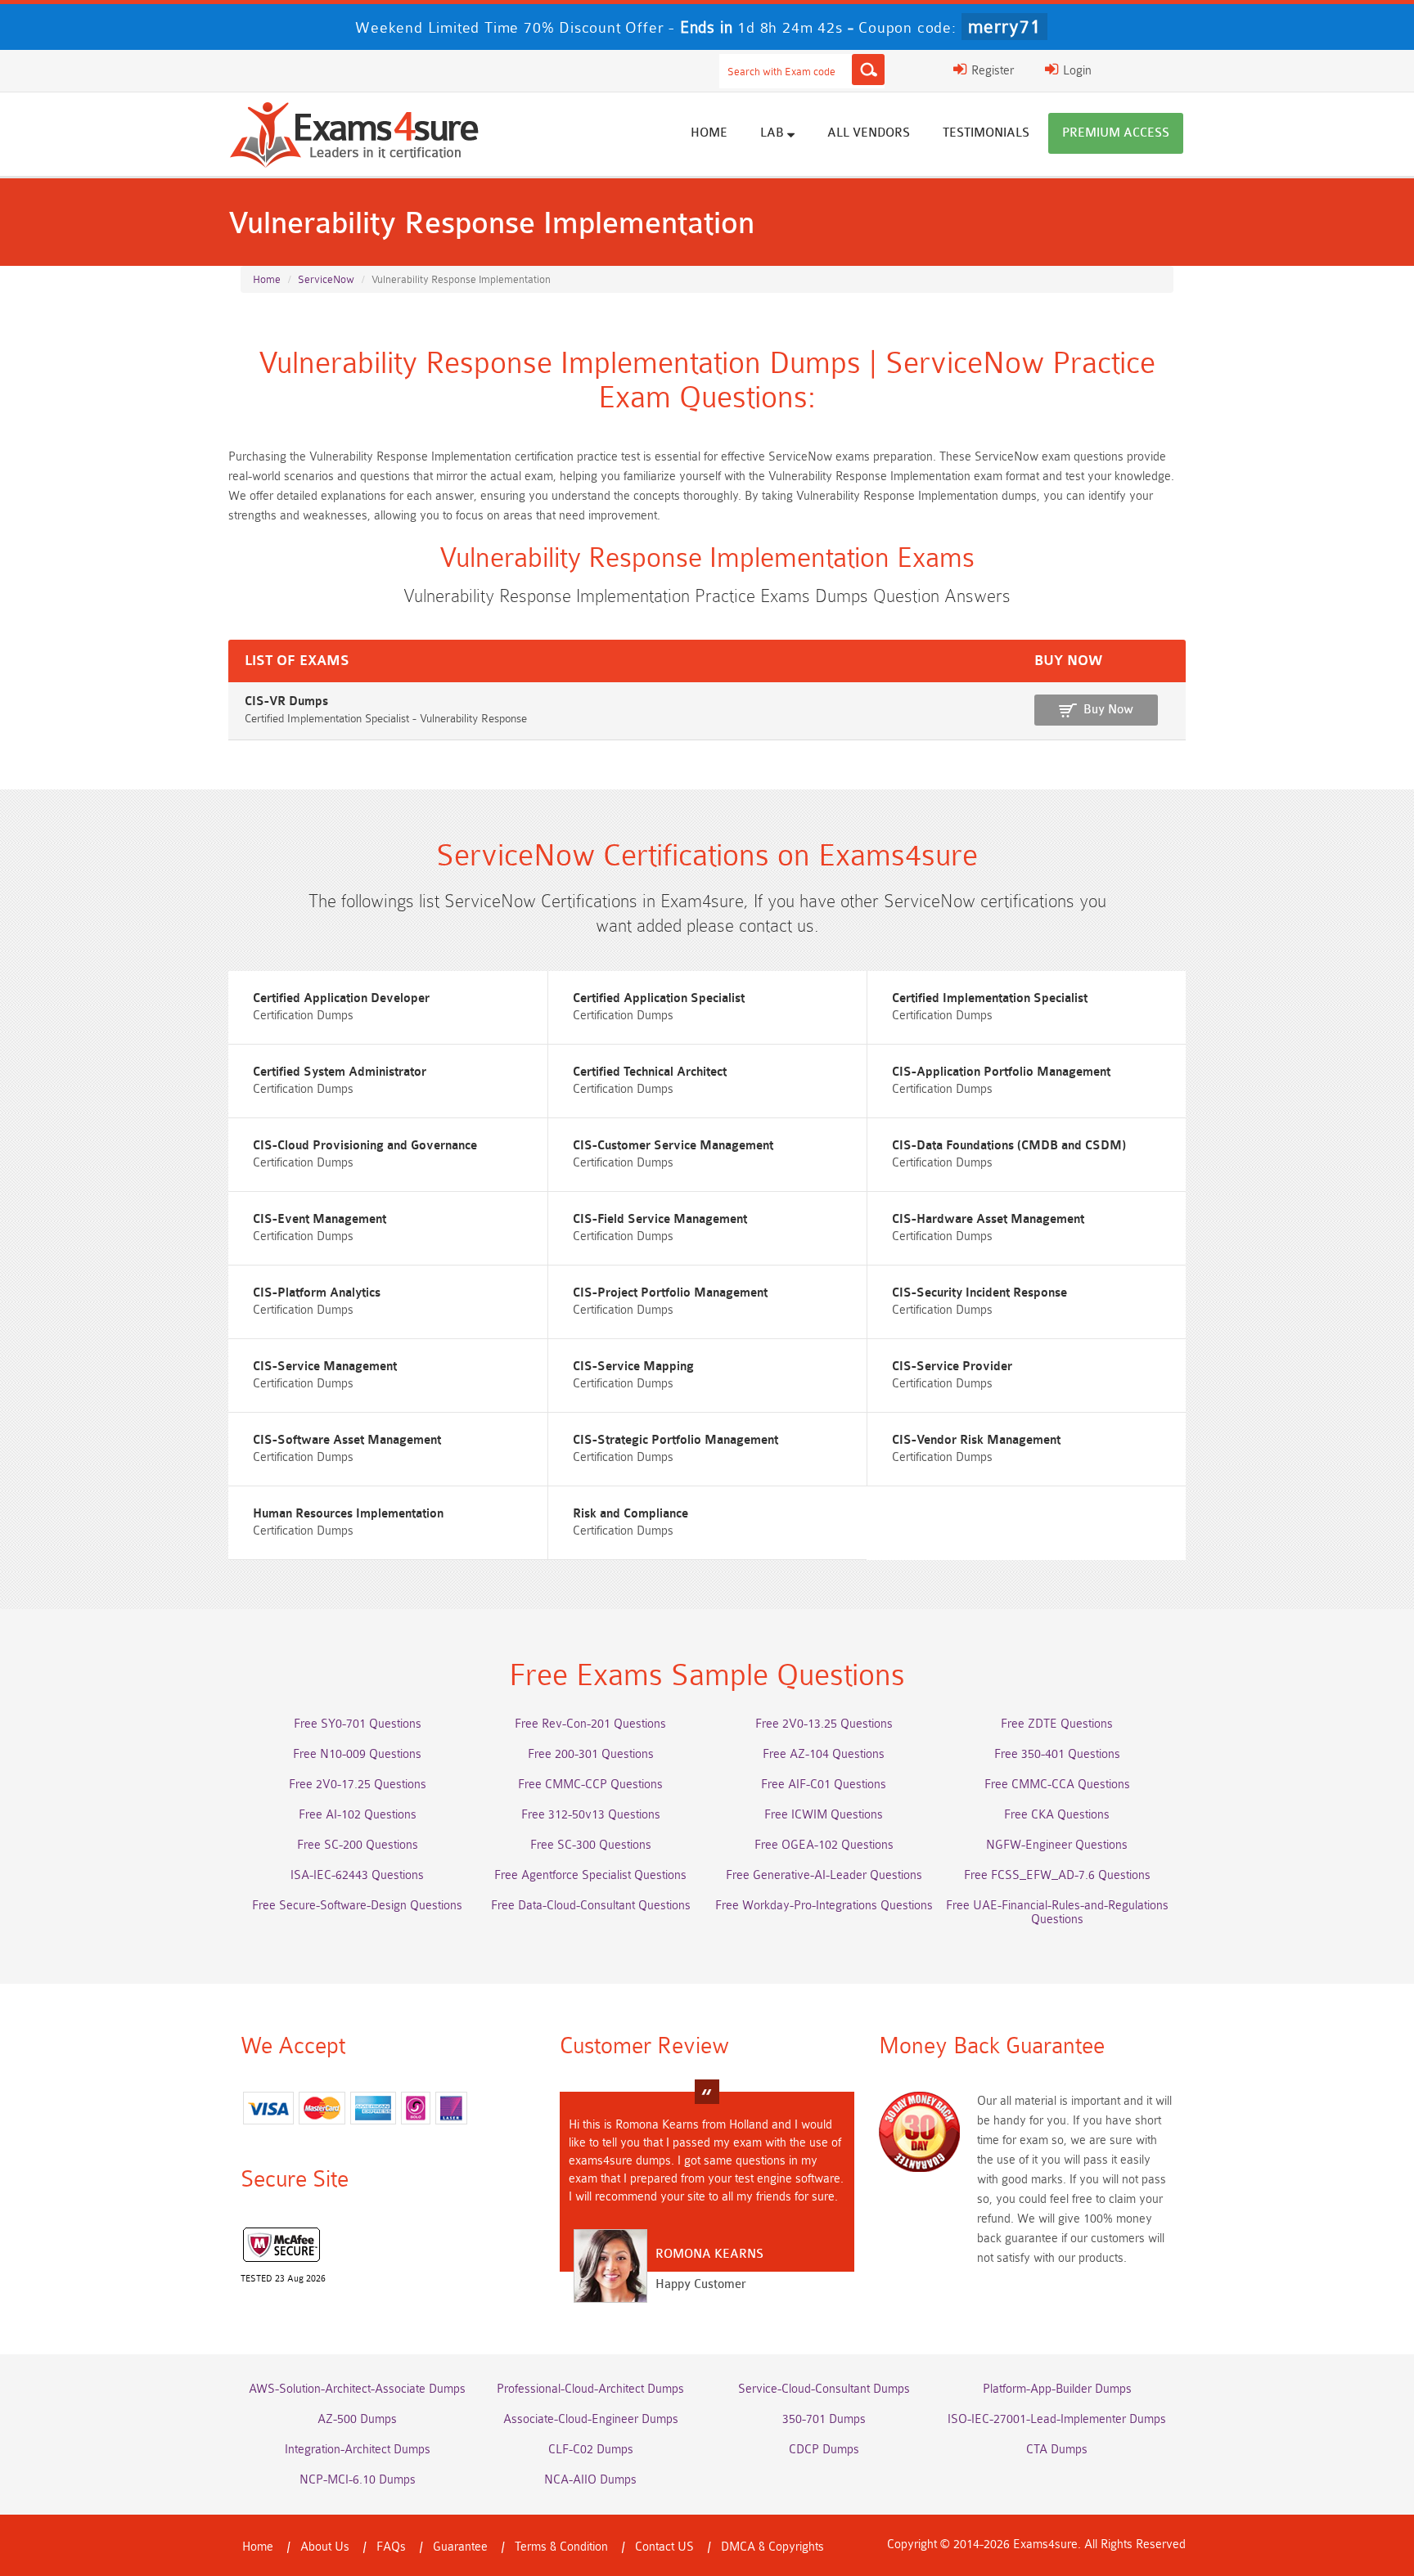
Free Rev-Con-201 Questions (590, 1724)
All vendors (869, 133)
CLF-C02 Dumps (591, 2450)
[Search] (868, 70)
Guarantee (460, 2547)
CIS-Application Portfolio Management (1001, 1072)
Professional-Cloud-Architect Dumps (590, 2389)
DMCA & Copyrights (772, 2547)
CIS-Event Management (320, 1219)
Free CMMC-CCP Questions (590, 1785)
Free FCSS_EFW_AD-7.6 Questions (1057, 1875)
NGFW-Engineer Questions (1057, 1845)
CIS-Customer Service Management (673, 1146)
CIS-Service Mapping (633, 1367)
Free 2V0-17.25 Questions (358, 1785)
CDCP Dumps (824, 2450)
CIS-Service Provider (952, 1367)
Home (709, 133)
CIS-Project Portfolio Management (670, 1293)
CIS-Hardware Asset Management (988, 1219)
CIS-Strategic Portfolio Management (675, 1440)
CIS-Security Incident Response (979, 1293)
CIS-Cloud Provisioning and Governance (365, 1146)
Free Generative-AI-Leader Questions (824, 1875)
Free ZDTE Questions (1057, 1724)
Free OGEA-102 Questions (824, 1845)
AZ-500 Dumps (357, 2419)
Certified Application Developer (341, 998)
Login (1076, 71)
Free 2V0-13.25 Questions (824, 1724)
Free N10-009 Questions (357, 1754)
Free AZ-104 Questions (824, 1754)
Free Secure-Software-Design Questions (357, 1906)
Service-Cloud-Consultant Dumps (824, 2389)
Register (991, 71)
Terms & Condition (561, 2547)
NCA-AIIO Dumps (590, 2480)
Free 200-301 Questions (591, 1754)
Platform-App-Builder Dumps (1057, 2389)
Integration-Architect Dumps (358, 2450)
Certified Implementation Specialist (990, 998)
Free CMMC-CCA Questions (1057, 1785)
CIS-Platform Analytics (317, 1293)
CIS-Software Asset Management (347, 1440)
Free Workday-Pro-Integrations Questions (824, 1906)
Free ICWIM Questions (824, 1815)
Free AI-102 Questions (358, 1815)
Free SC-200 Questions (358, 1845)
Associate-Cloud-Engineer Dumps (591, 2419)
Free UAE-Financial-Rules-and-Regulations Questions (1057, 1913)
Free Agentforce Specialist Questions (590, 1875)
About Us (325, 2547)
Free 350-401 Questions (1057, 1754)
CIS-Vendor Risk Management (976, 1440)
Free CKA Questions (1057, 1815)
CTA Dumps (1057, 2450)
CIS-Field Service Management (660, 1219)
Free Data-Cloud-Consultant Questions (591, 1906)
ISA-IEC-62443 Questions (357, 1875)
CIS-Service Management (325, 1367)
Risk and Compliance (630, 1514)
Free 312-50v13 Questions (591, 1815)
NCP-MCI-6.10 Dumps (358, 2480)
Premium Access (1116, 133)
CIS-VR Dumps (286, 701)
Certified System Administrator (340, 1072)
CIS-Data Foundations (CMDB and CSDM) (1009, 1146)
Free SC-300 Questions (591, 1845)
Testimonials (986, 133)
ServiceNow (326, 279)
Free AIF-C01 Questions (824, 1785)
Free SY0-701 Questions (358, 1724)
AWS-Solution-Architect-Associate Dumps (357, 2389)
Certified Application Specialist (659, 998)
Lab (774, 133)
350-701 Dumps (824, 2419)
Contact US (664, 2547)
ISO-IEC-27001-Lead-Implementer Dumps (1057, 2419)
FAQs (391, 2547)
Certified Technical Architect (650, 1072)
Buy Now (1108, 710)
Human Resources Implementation (348, 1514)
